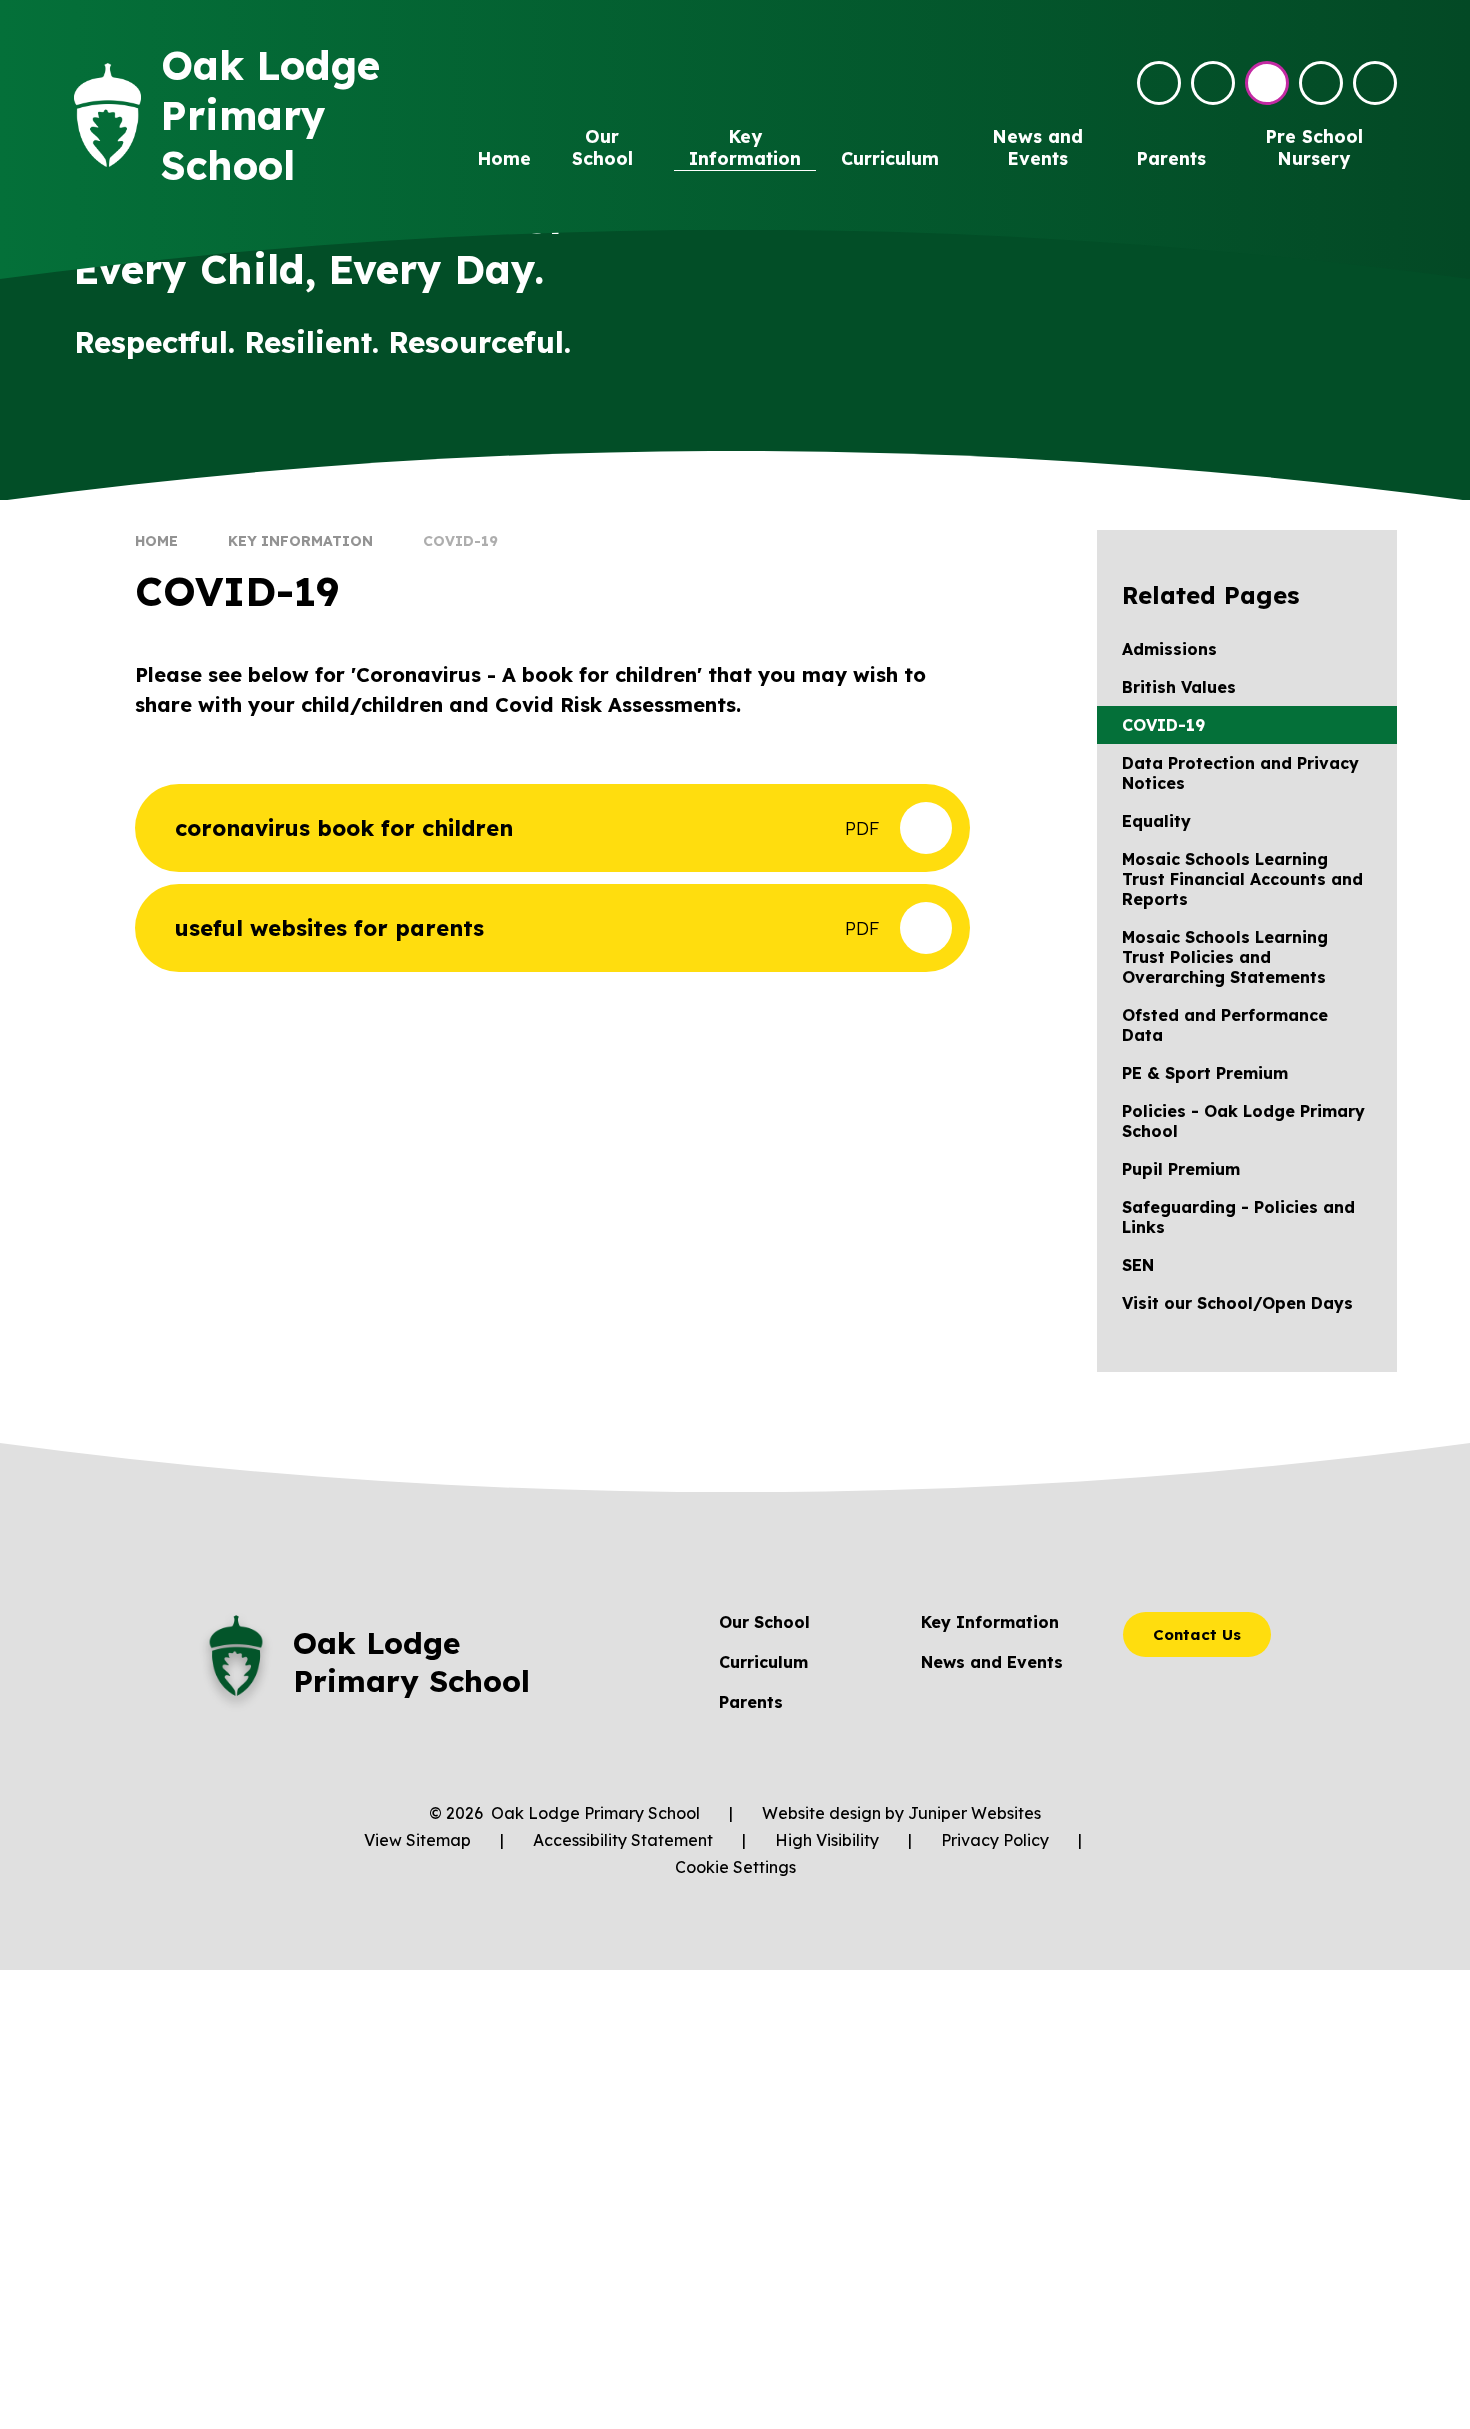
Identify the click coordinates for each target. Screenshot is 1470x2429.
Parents (751, 1702)
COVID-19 (460, 541)
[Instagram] (1267, 83)
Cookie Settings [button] (735, 1867)
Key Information (300, 541)
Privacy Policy (995, 1840)
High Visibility (827, 1840)
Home (156, 541)
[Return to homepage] (108, 115)
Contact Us (1197, 1634)
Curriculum (763, 1662)
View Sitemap (417, 1840)
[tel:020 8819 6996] (1213, 83)
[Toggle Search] (1321, 83)
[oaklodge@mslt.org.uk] (1159, 83)
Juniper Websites (974, 1813)
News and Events (992, 1662)
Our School (764, 1622)
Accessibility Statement (623, 1840)
